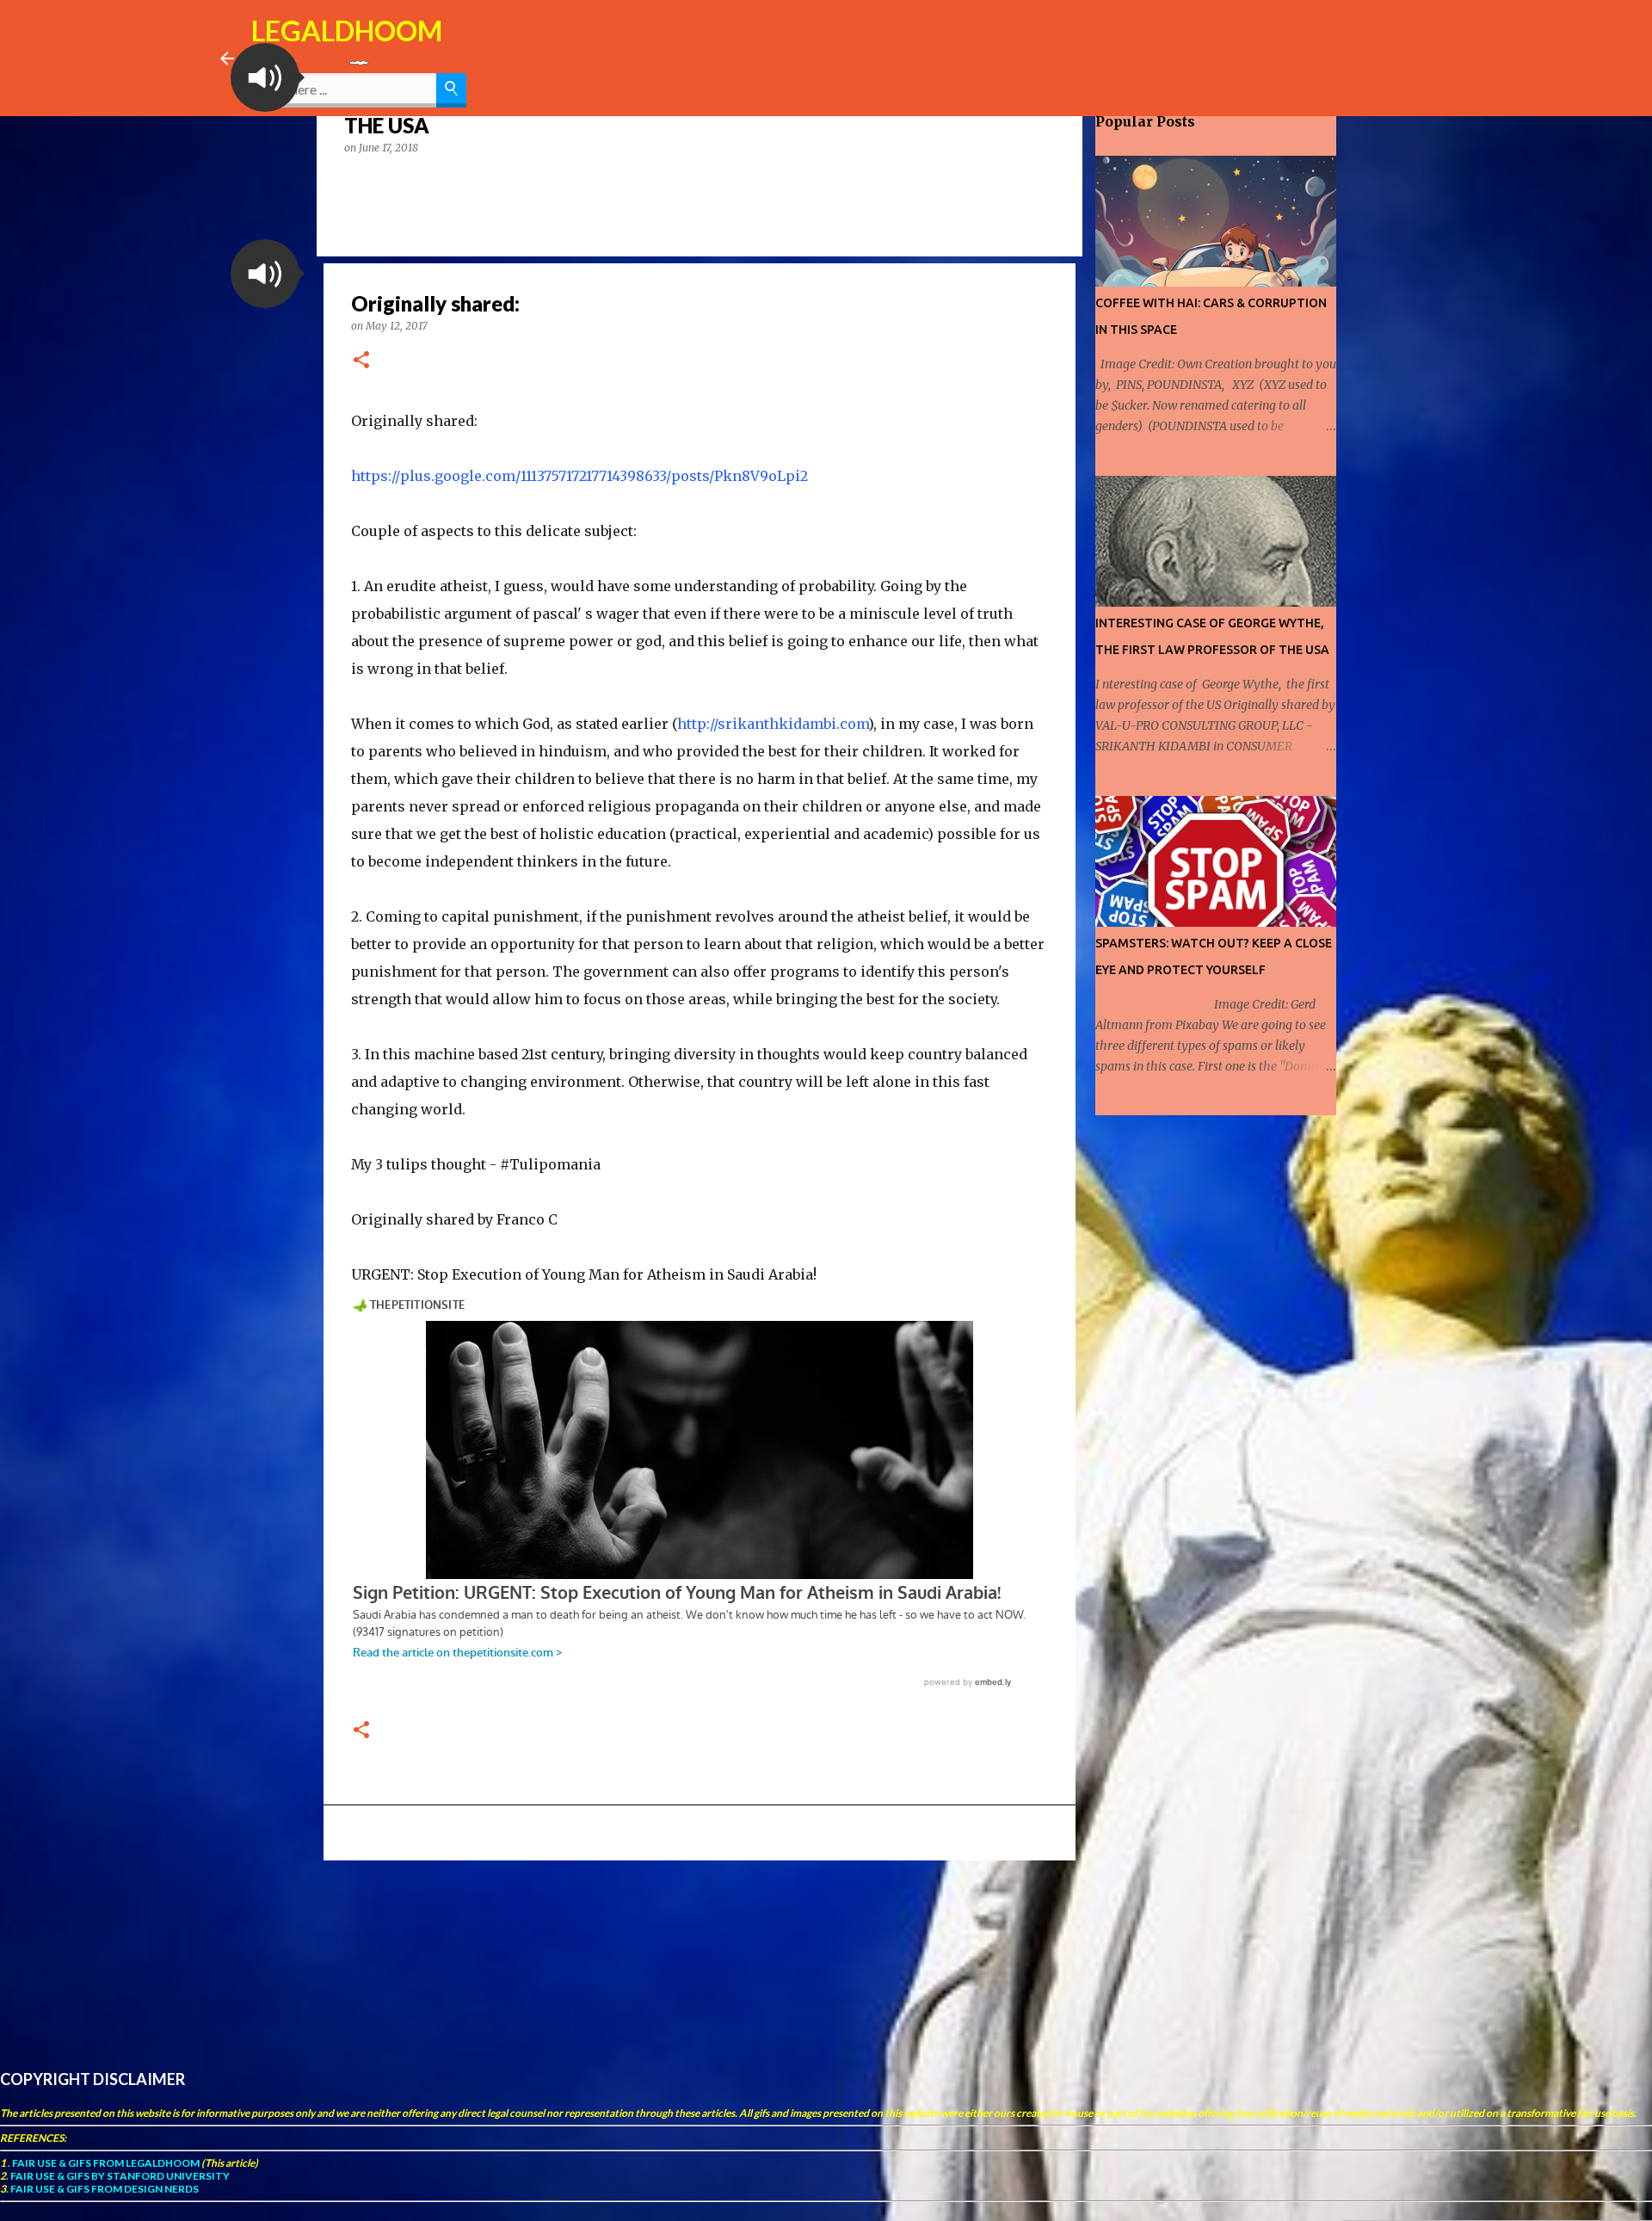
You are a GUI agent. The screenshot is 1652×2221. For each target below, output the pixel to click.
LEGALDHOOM (347, 31)
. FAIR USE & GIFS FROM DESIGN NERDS (102, 2189)
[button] (265, 77)
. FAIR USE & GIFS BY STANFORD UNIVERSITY (118, 2176)
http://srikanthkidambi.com (773, 724)
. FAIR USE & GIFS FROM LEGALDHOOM (103, 2163)
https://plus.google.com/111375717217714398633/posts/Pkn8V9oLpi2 (579, 476)
